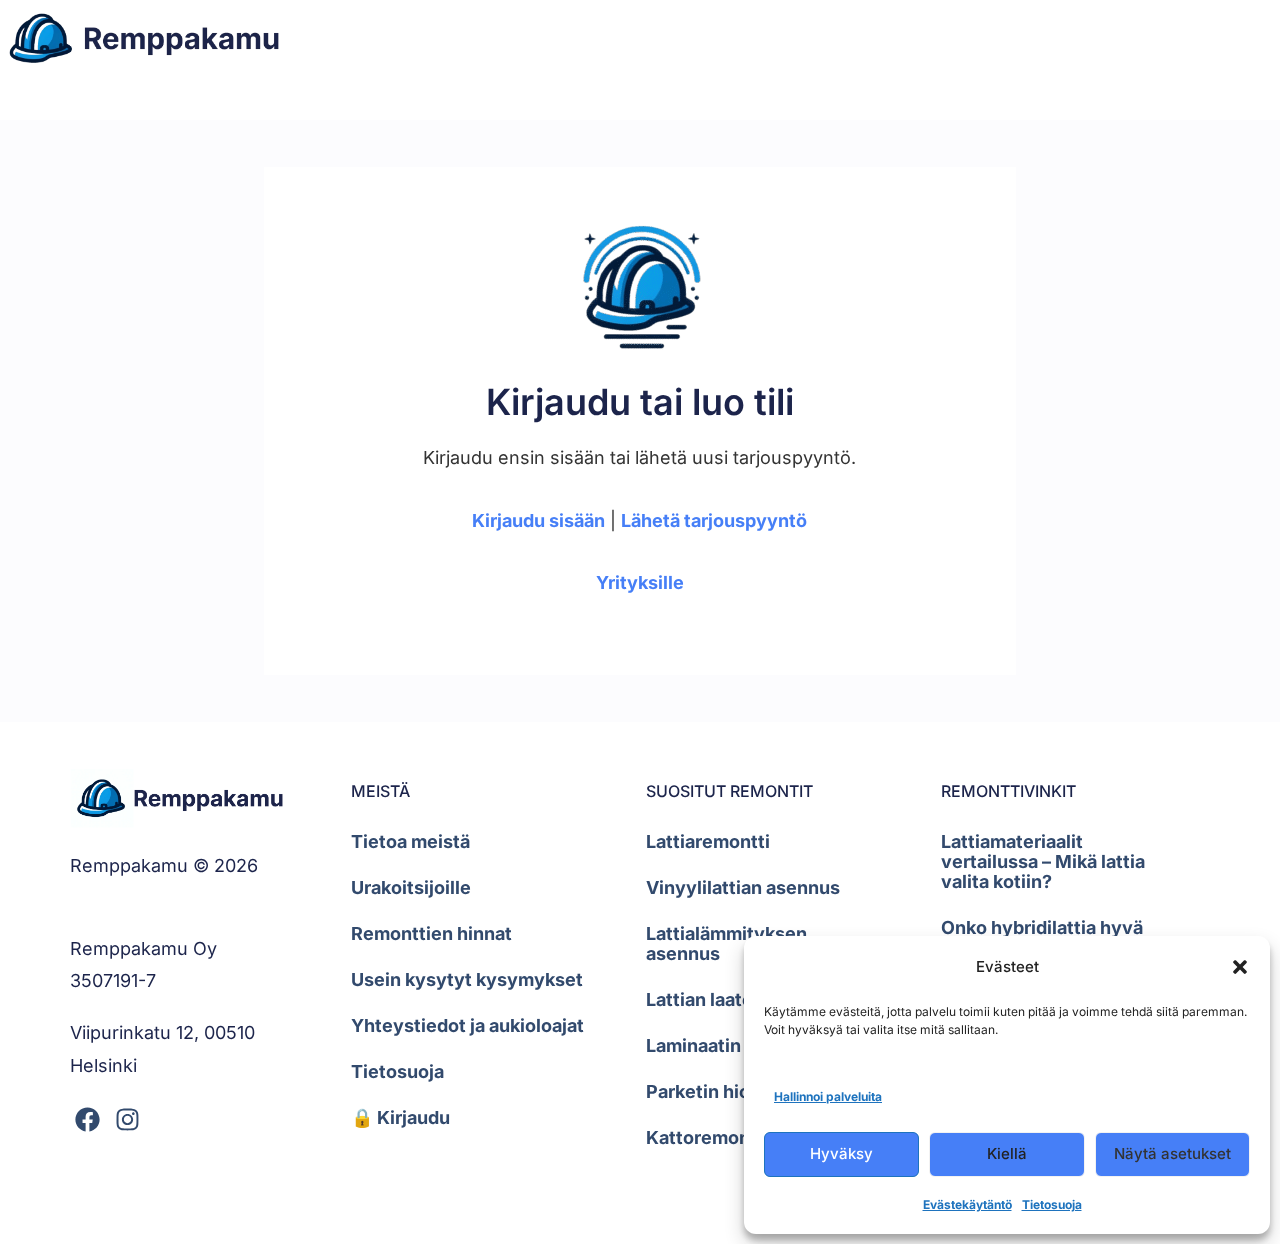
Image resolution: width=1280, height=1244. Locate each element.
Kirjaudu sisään (538, 520)
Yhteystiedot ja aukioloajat (467, 1025)
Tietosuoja (1052, 1204)
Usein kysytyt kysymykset (467, 979)
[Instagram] (127, 1119)
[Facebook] (87, 1119)
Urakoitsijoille (411, 887)
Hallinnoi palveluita (828, 1096)
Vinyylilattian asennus (743, 887)
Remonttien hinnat (431, 933)
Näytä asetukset (1172, 1153)
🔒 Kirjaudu (400, 1117)
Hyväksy (841, 1153)
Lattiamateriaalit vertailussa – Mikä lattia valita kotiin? (1043, 861)
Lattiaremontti (708, 841)
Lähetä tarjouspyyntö (714, 520)
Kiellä (1007, 1153)
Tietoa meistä (410, 841)
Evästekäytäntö (967, 1204)
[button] (1240, 967)
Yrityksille (640, 582)
